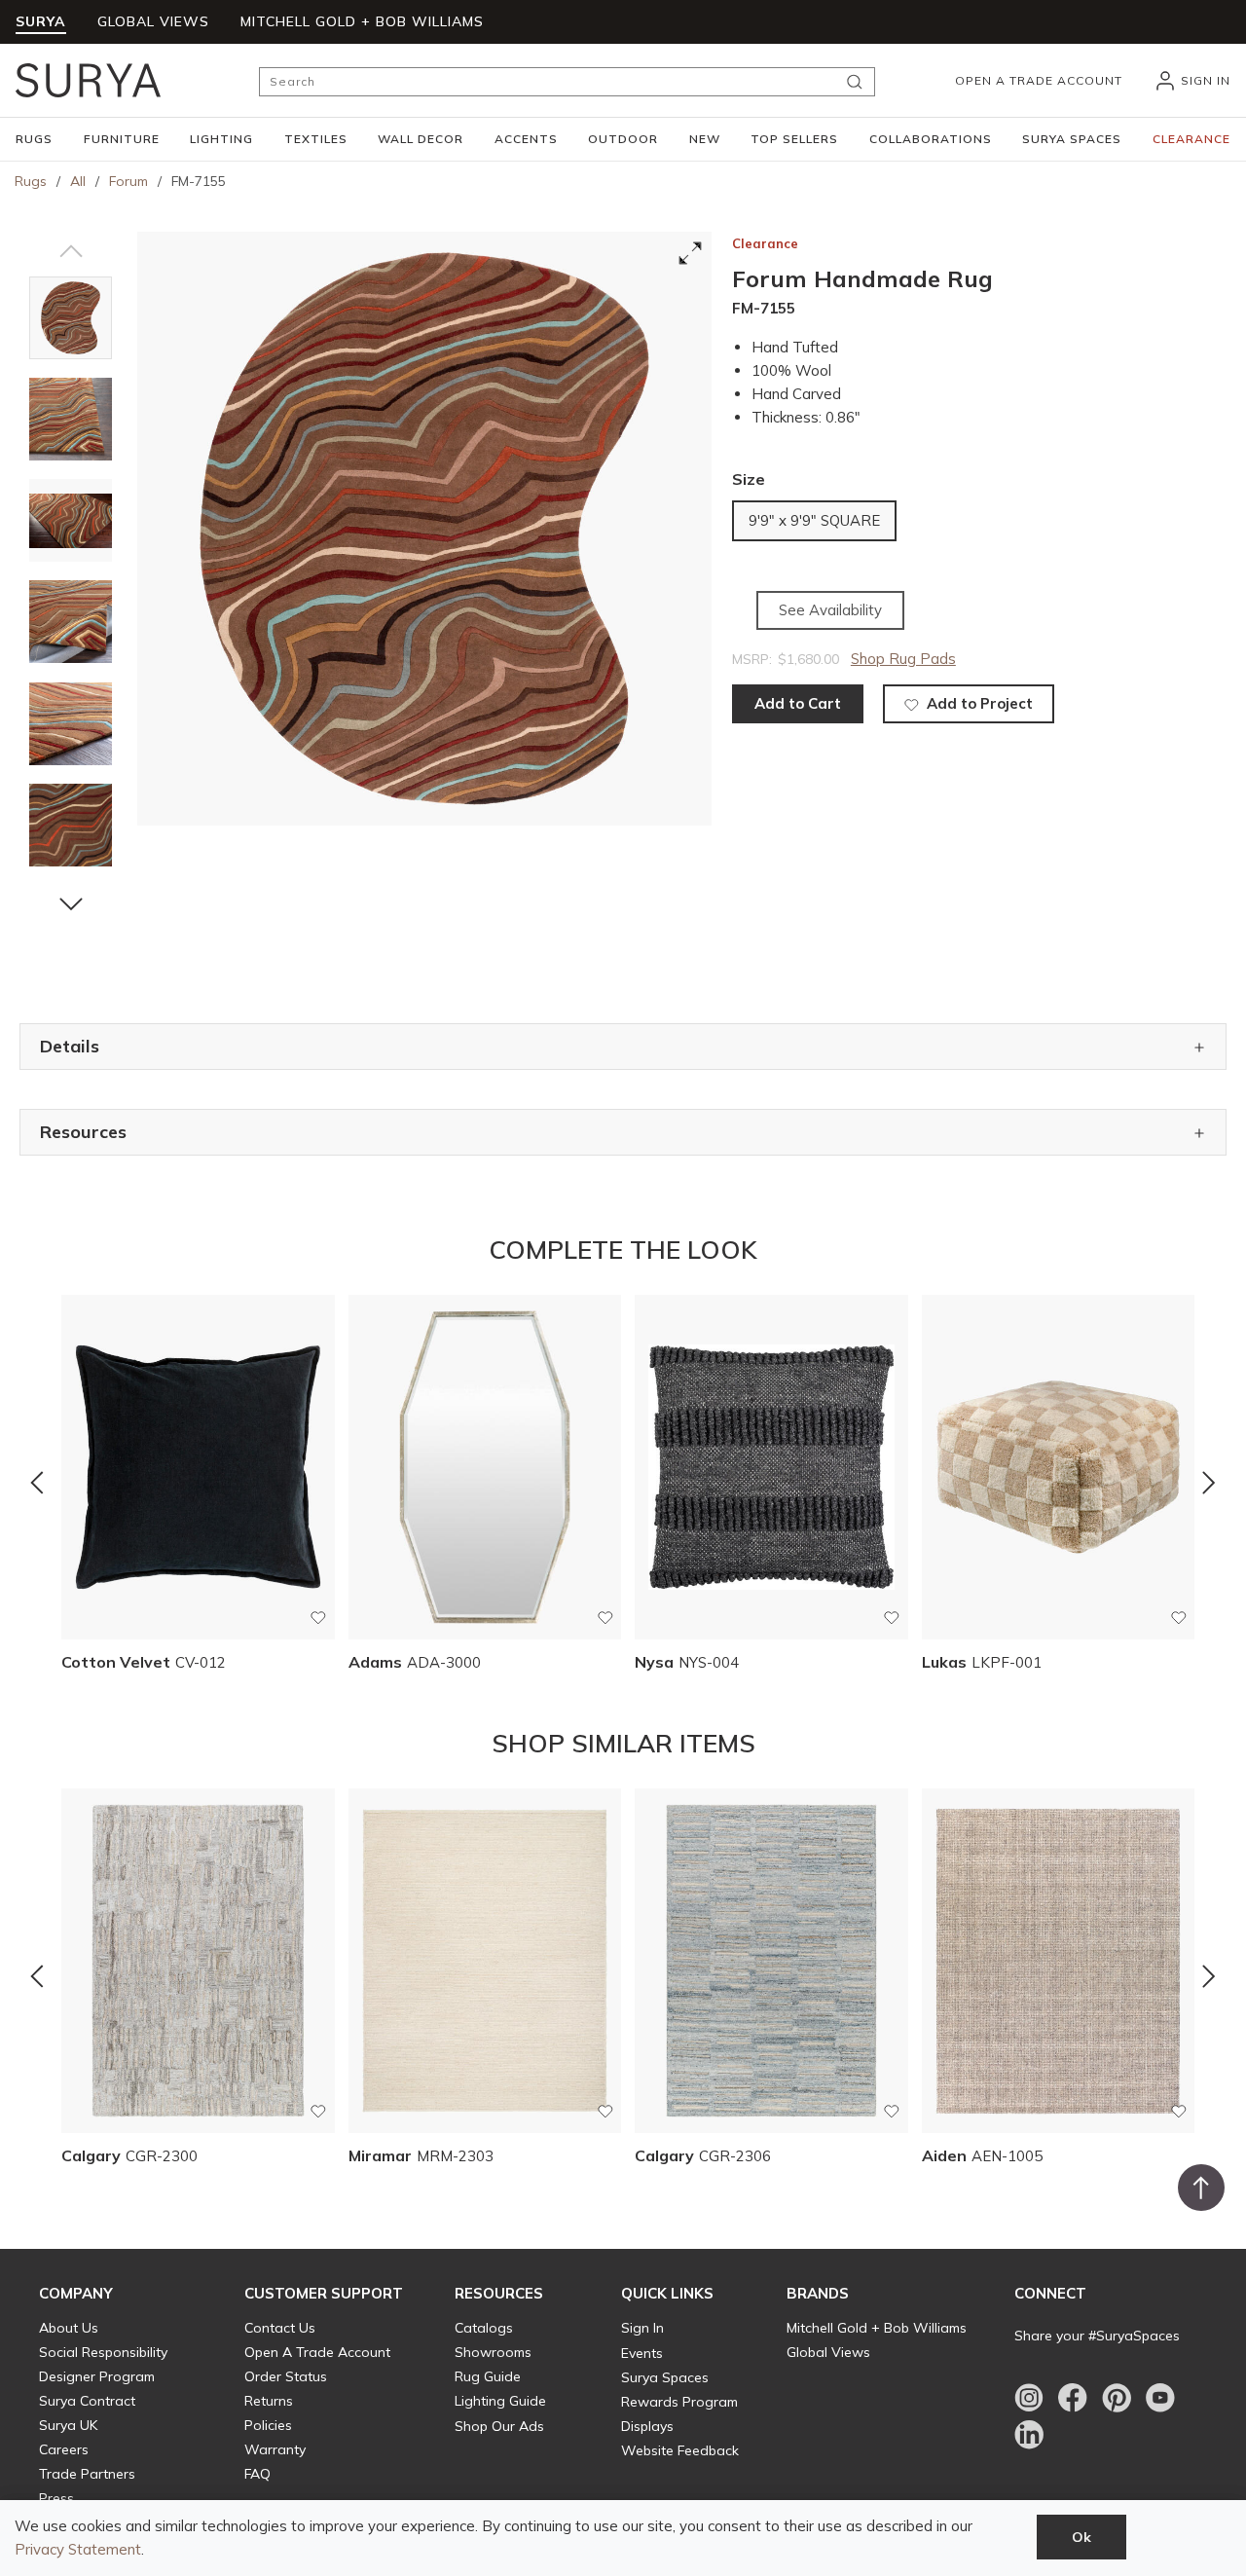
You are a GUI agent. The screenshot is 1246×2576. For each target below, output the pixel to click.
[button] (34, 139)
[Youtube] (1160, 2398)
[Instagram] (1029, 2398)
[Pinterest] (1117, 2398)
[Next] (1209, 1483)
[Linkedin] (1029, 2435)
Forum (128, 181)
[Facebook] (1073, 2398)
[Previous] (37, 1483)
